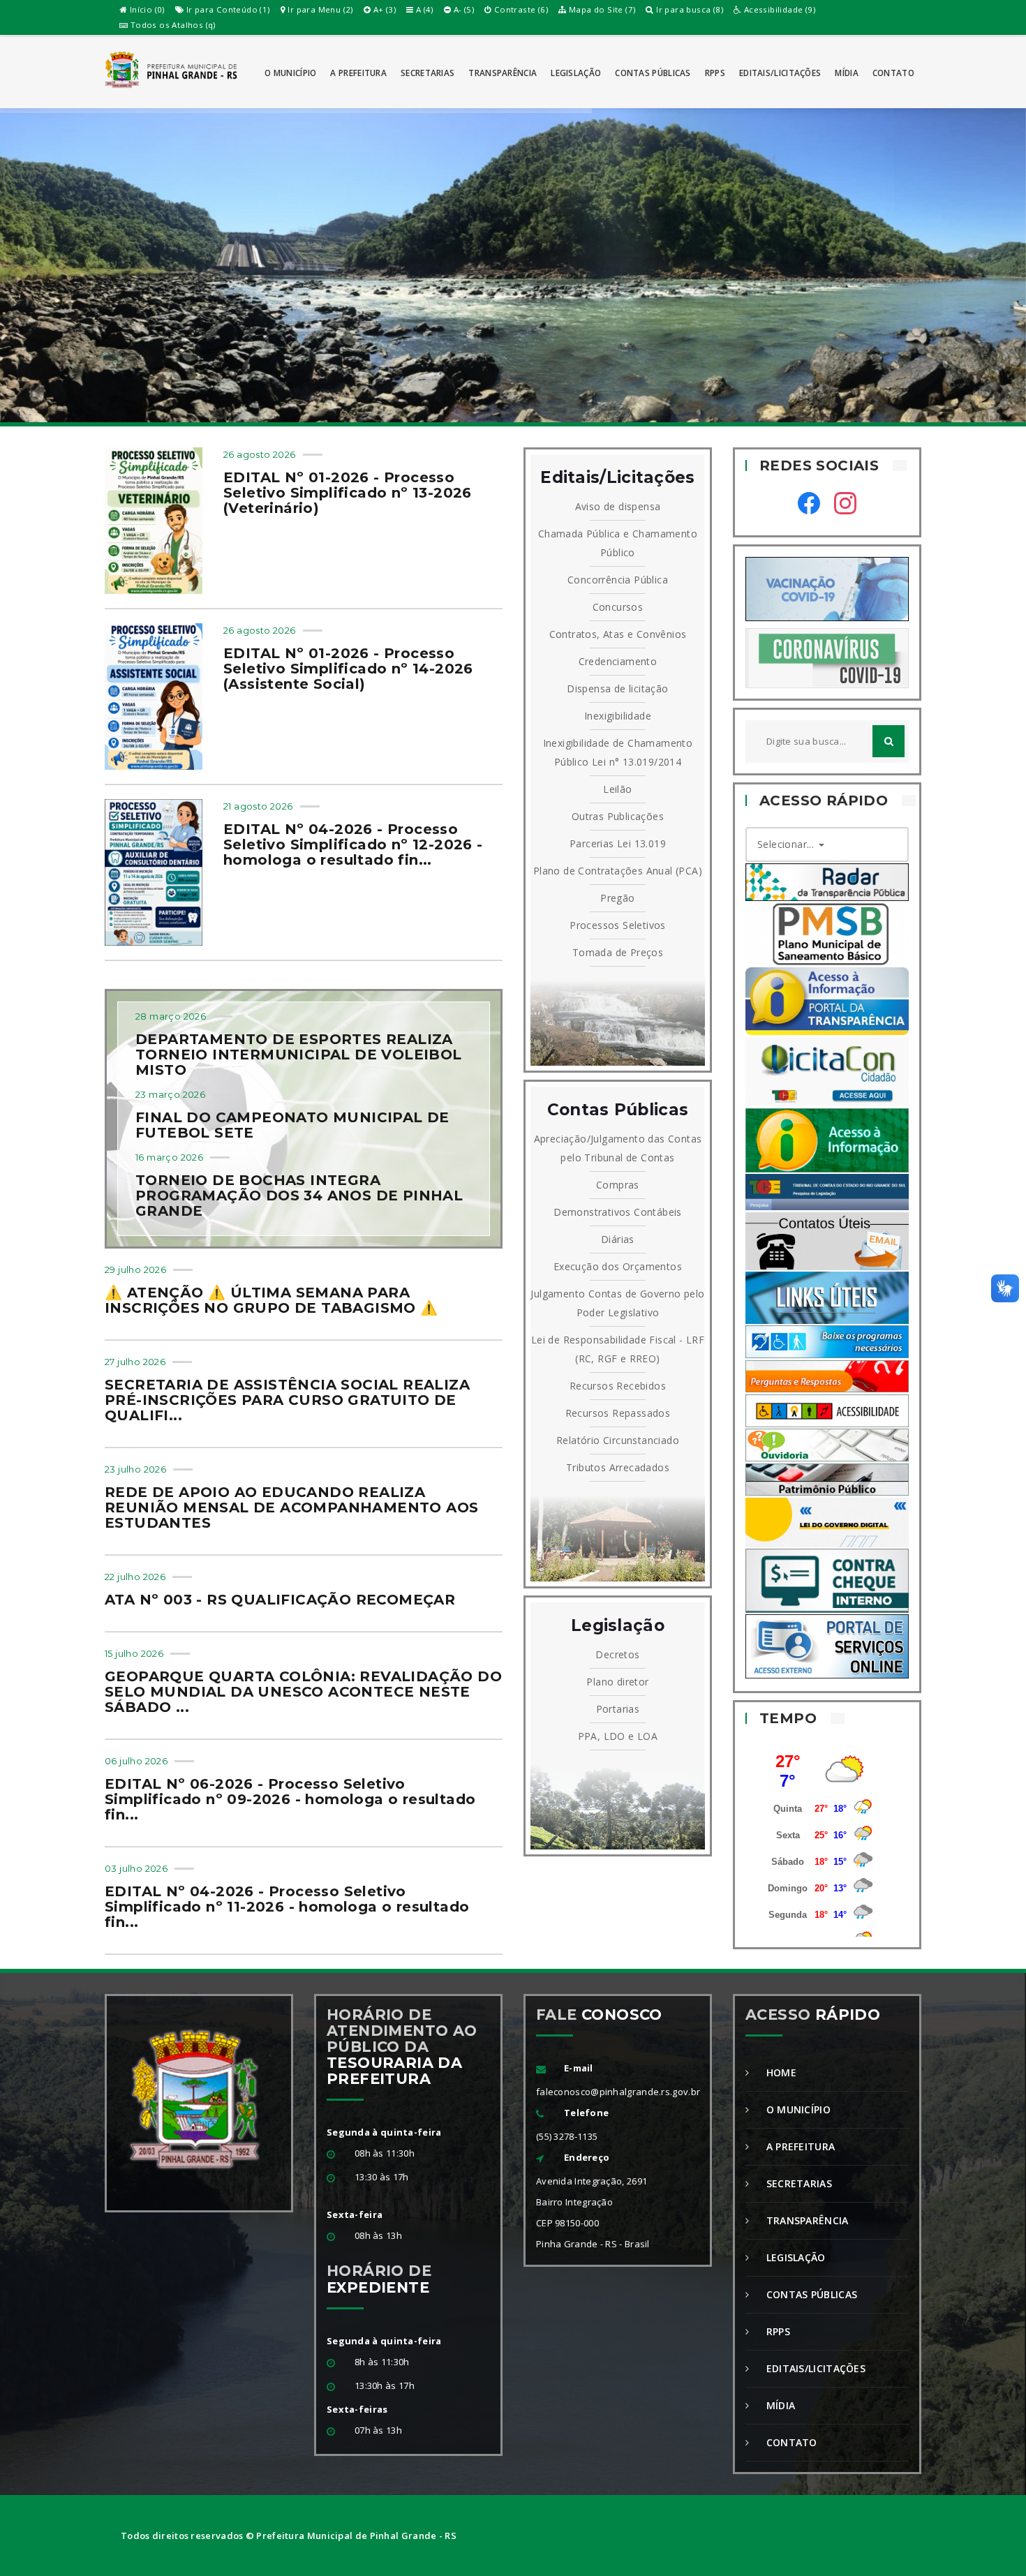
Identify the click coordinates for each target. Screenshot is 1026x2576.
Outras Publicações (618, 816)
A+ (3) (383, 9)
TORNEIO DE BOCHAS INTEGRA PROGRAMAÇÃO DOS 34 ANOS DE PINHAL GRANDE (299, 1196)
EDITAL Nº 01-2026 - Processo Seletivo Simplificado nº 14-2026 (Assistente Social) (348, 669)
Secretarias (427, 73)
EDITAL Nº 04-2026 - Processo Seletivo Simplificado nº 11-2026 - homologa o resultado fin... (287, 1907)
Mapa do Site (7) (601, 9)
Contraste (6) (520, 9)
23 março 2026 (170, 1094)
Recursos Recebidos (618, 1386)
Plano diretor (617, 1682)
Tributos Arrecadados (618, 1467)
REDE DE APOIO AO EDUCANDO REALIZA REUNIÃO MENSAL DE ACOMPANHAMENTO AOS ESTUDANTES (291, 1507)
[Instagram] (845, 505)
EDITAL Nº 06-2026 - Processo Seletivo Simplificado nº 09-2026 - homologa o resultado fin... (290, 1799)
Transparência (503, 73)
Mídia (847, 73)
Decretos (617, 1654)
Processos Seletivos (618, 925)
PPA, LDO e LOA (618, 1736)
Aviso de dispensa (618, 506)
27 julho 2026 (135, 1362)
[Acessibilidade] (827, 1409)
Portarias (618, 1709)
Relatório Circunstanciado (618, 1440)
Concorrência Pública (618, 580)
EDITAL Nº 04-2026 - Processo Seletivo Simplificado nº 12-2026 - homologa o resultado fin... (353, 844)
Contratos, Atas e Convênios (618, 634)
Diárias (618, 1239)
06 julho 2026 (136, 1761)
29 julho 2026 (135, 1270)
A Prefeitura (358, 73)
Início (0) (146, 9)
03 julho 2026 (136, 1868)
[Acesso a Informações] (827, 1139)
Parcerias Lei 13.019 (618, 843)
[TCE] (827, 1191)
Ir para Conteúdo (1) (226, 9)
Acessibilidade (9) (778, 9)
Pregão (617, 898)
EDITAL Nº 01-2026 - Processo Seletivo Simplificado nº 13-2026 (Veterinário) (348, 493)
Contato (893, 73)
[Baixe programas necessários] (827, 1341)
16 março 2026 (169, 1157)
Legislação (576, 73)
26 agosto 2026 (260, 454)
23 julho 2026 (135, 1469)
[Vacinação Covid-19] (827, 588)
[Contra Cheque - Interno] (827, 1580)
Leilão (617, 789)
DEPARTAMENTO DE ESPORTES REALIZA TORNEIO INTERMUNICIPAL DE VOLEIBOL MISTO (299, 1055)
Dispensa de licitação (617, 688)
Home (780, 2072)
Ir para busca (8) (689, 9)
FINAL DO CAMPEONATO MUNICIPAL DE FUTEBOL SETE (292, 1125)
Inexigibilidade (618, 716)
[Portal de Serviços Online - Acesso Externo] (827, 1645)
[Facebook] (809, 505)
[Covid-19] (827, 657)
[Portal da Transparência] (827, 1000)
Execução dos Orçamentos (618, 1266)
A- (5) (462, 9)
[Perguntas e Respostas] (827, 1375)
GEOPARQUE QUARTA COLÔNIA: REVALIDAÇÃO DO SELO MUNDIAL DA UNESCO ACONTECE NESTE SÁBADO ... (303, 1692)
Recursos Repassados (618, 1413)
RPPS (715, 73)
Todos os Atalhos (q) (171, 25)
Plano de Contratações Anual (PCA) (618, 871)
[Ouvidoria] (827, 1444)
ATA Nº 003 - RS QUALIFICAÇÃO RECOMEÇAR (280, 1600)
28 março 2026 (171, 1016)
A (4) (423, 9)
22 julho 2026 (135, 1577)
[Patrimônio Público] (827, 1479)
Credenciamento (618, 661)
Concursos (618, 607)
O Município (290, 73)
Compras (618, 1185)
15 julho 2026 (134, 1653)
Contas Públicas (653, 73)
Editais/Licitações (780, 73)
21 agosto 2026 (258, 806)
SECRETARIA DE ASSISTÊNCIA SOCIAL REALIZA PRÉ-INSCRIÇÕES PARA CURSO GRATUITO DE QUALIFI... (287, 1400)
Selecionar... (787, 844)
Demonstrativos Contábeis (618, 1212)
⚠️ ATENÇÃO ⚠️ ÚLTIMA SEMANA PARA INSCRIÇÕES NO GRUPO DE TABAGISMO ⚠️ (272, 1300)
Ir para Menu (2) (319, 9)
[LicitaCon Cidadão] (827, 1070)
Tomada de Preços (618, 952)
